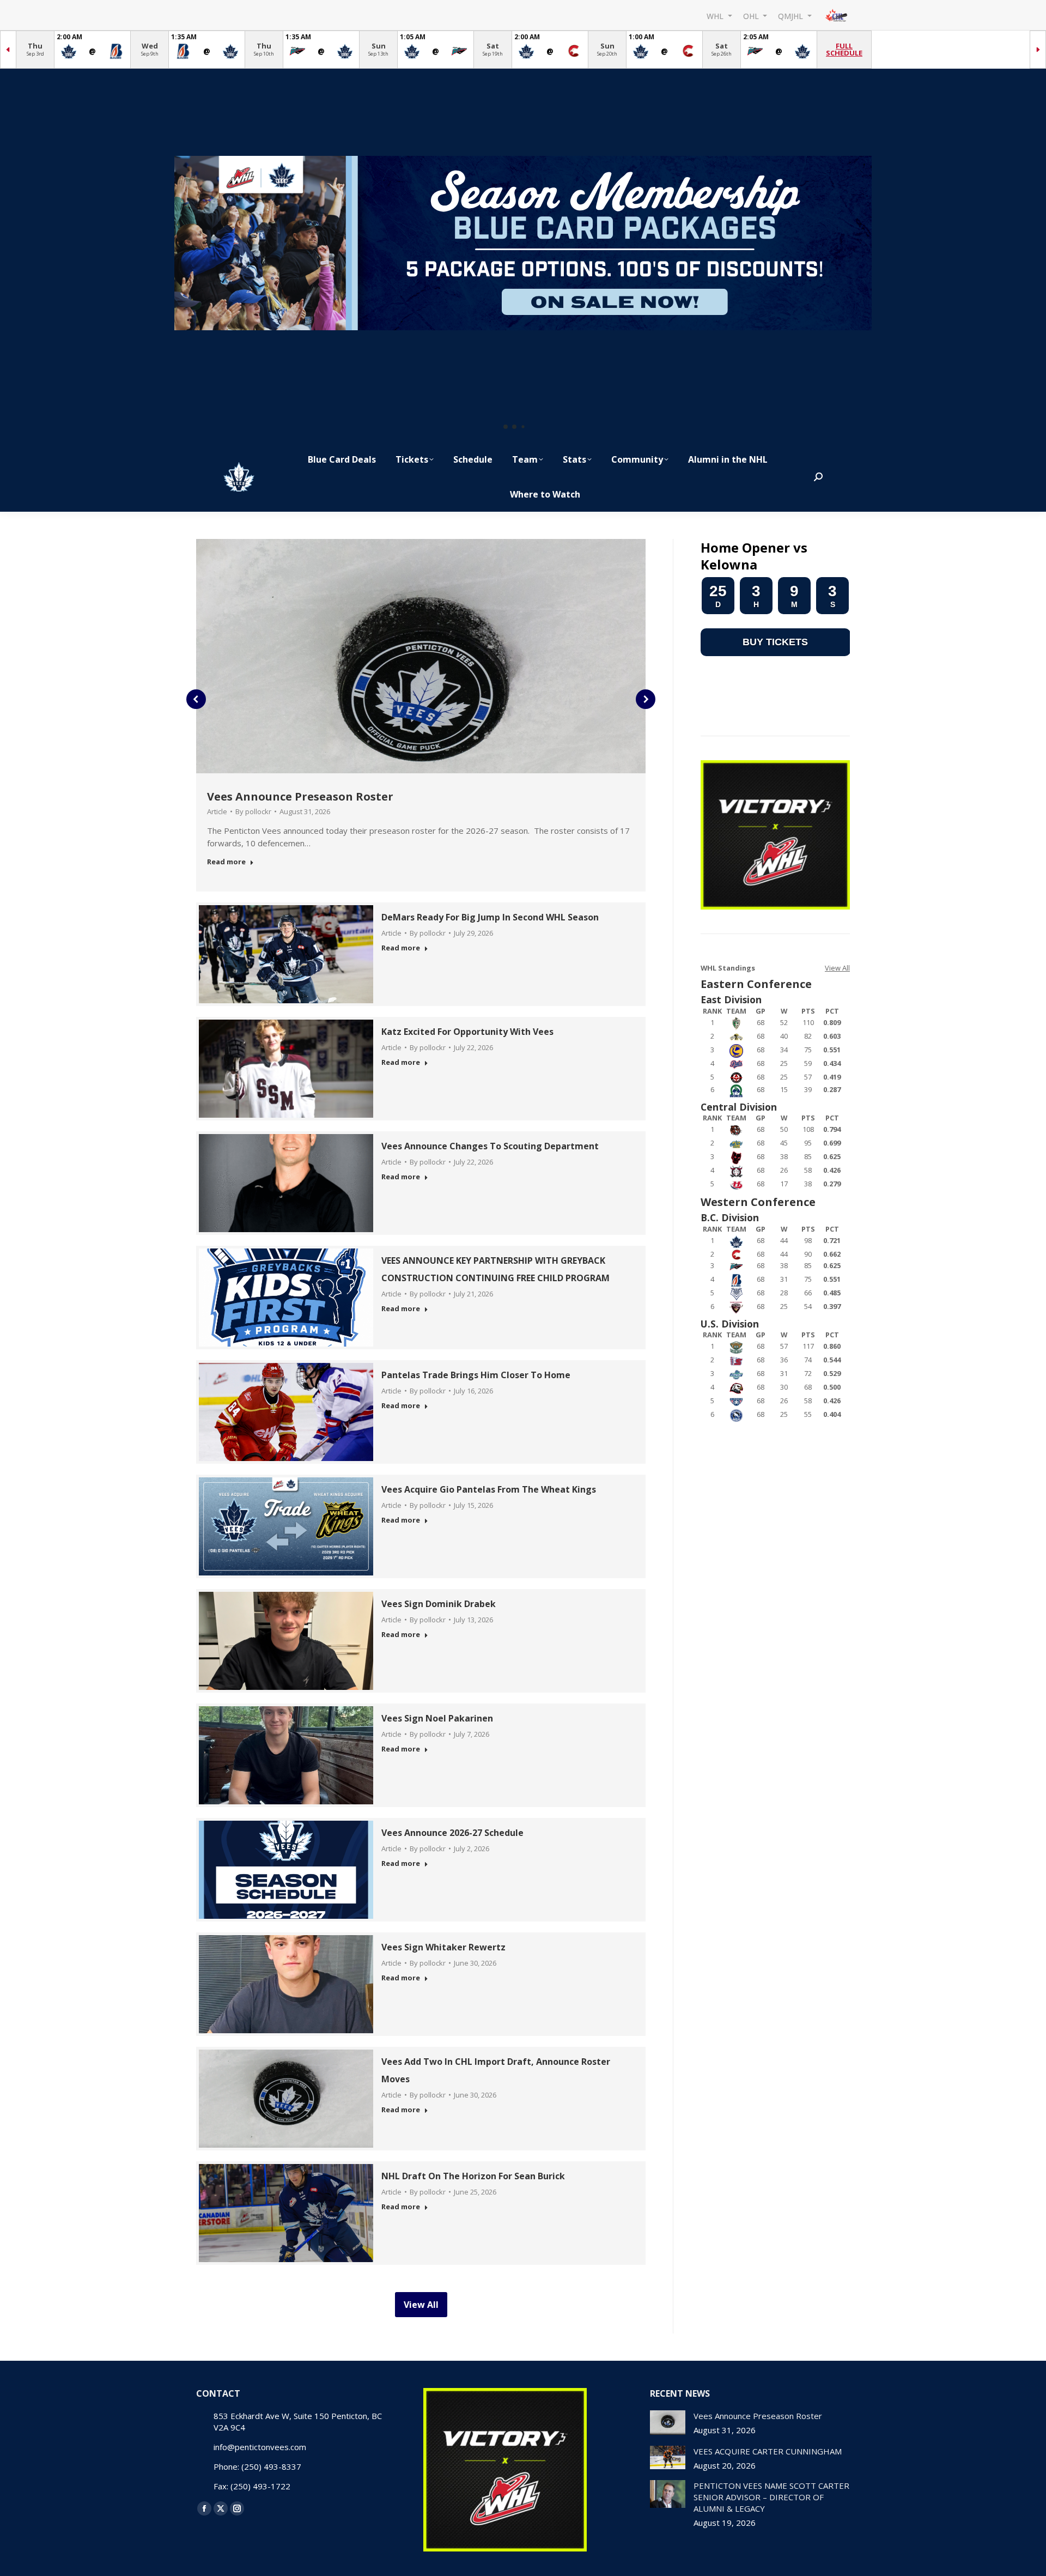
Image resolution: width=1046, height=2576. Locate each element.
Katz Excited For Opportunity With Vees (467, 1032)
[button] (506, 427)
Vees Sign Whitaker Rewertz (443, 1947)
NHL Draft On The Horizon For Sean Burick (473, 2176)
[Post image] (668, 2423)
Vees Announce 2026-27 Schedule (452, 1833)
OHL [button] (752, 16)
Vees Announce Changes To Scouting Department (490, 1146)
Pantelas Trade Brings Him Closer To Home (476, 1375)
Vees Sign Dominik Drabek (439, 1604)
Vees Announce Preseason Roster (300, 796)
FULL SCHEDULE (844, 49)
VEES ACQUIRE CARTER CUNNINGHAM (768, 2451)
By (253, 811)
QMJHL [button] (792, 16)
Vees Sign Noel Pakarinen (437, 1718)
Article (217, 811)
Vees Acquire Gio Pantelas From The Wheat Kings (489, 1489)
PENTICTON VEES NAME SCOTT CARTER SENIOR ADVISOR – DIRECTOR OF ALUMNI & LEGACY (771, 2497)
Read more (226, 862)
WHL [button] (716, 16)
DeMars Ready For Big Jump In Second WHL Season (490, 917)
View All (837, 968)
